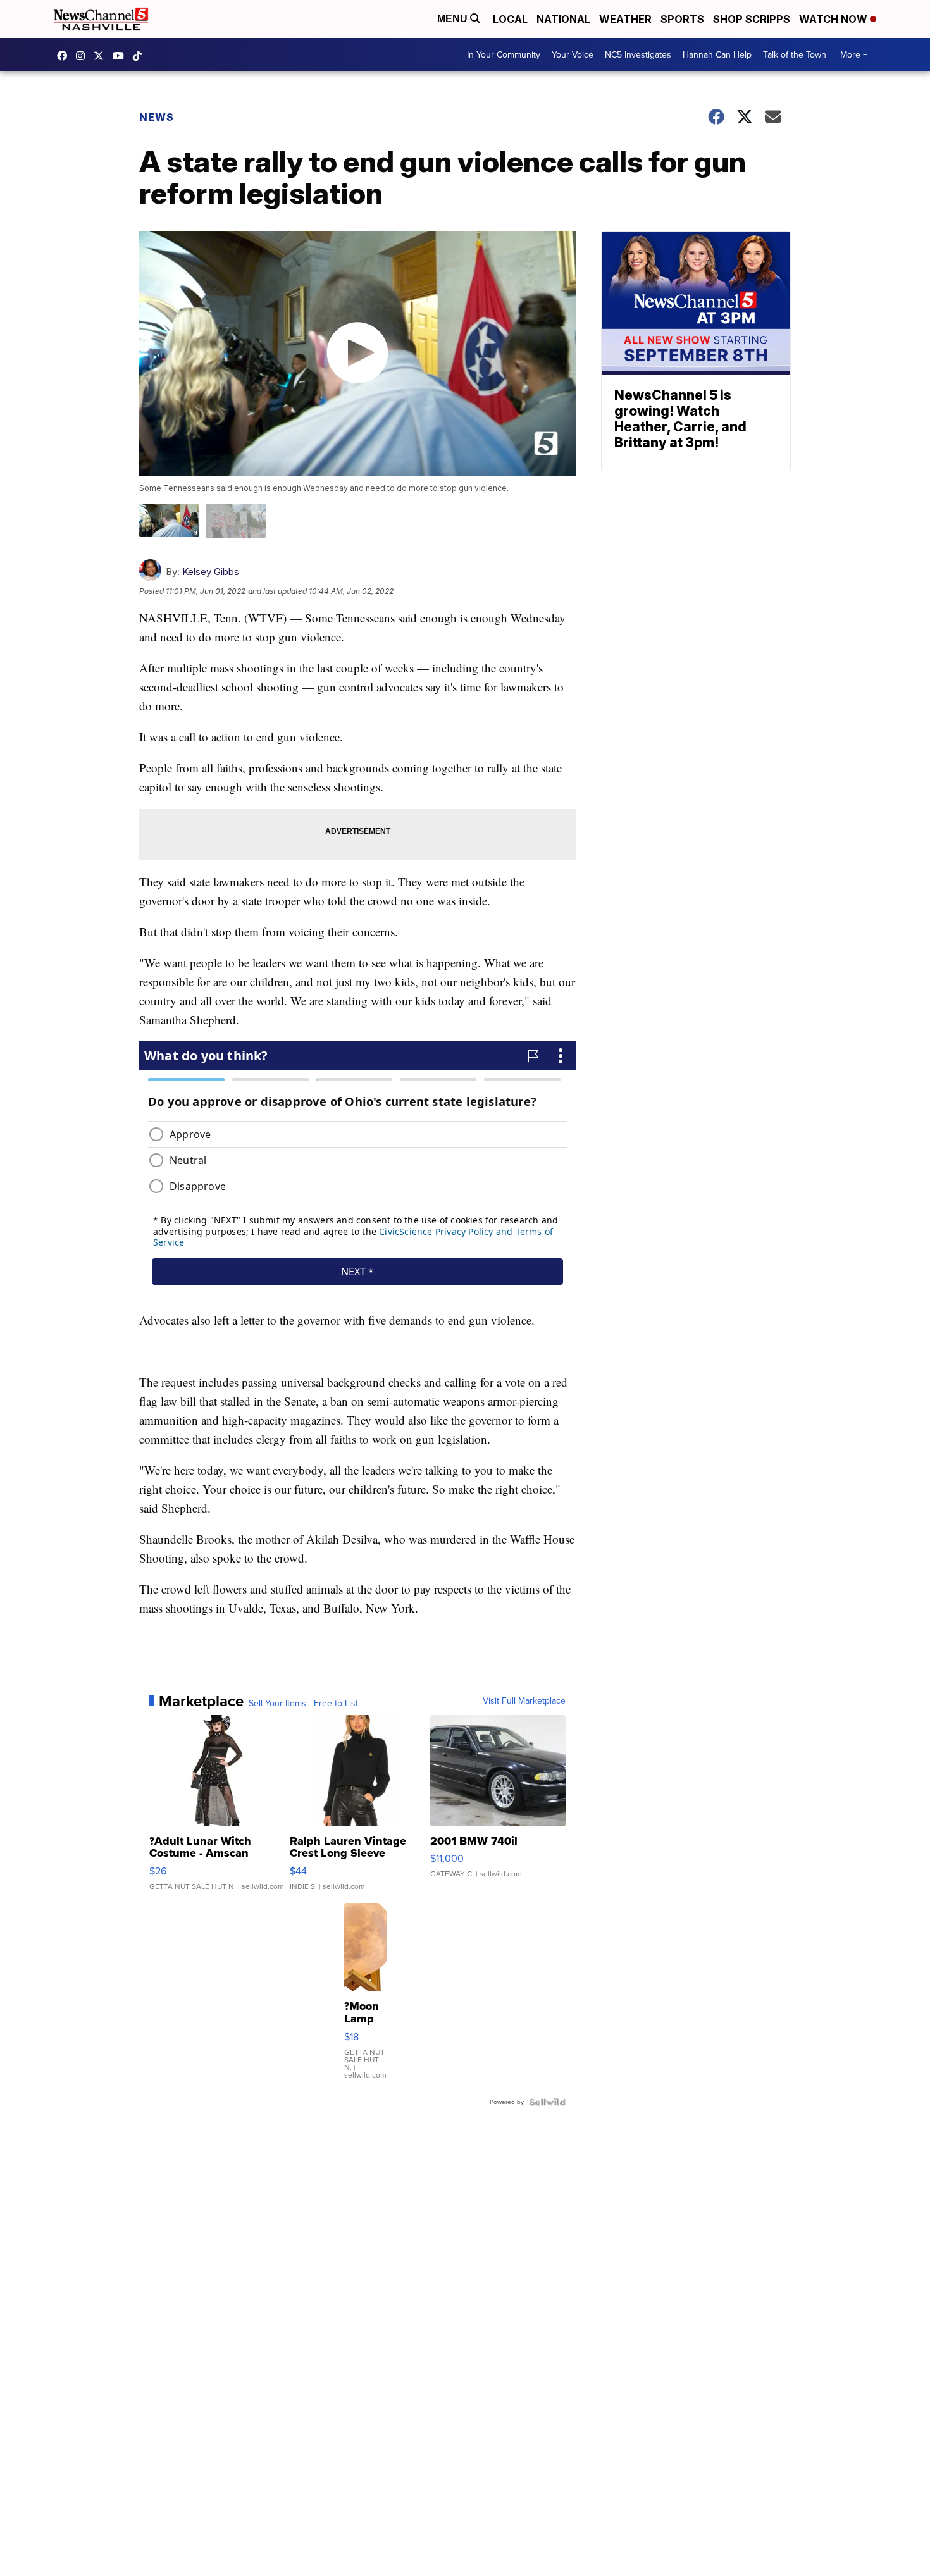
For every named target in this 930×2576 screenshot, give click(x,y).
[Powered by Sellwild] (547, 2102)
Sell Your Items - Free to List (303, 1704)
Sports (682, 19)
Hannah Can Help (717, 55)
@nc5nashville (140, 56)
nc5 (102, 56)
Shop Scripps (752, 19)
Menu (454, 19)
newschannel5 (65, 56)
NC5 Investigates (638, 55)
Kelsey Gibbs (211, 572)
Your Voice (573, 55)
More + (854, 55)
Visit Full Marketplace (524, 1701)
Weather (625, 19)
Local (510, 19)
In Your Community (504, 55)
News (157, 117)
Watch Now (834, 19)
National (563, 19)
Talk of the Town (795, 55)
